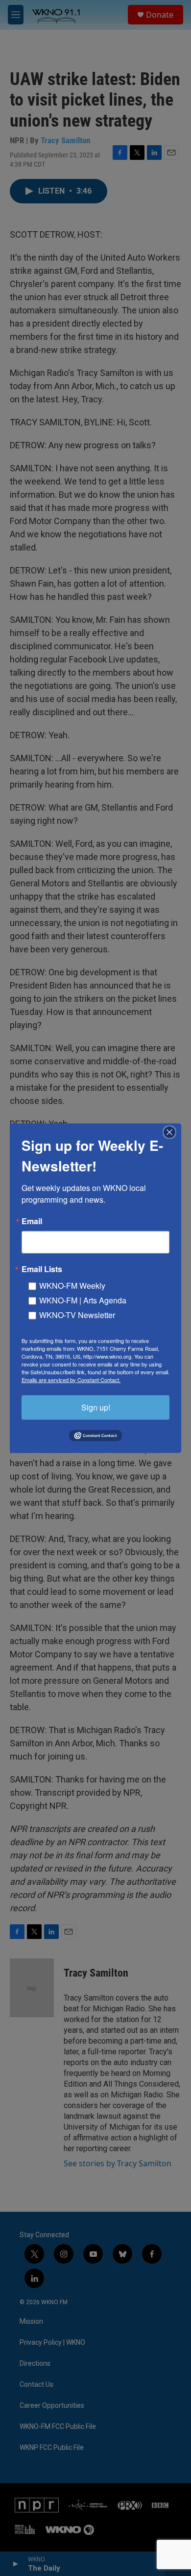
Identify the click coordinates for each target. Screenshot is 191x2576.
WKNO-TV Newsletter (77, 1314)
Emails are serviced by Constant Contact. (71, 1379)
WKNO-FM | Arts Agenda (83, 1300)
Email (32, 1221)
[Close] (172, 1132)
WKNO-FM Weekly (72, 1285)
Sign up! (96, 1407)
